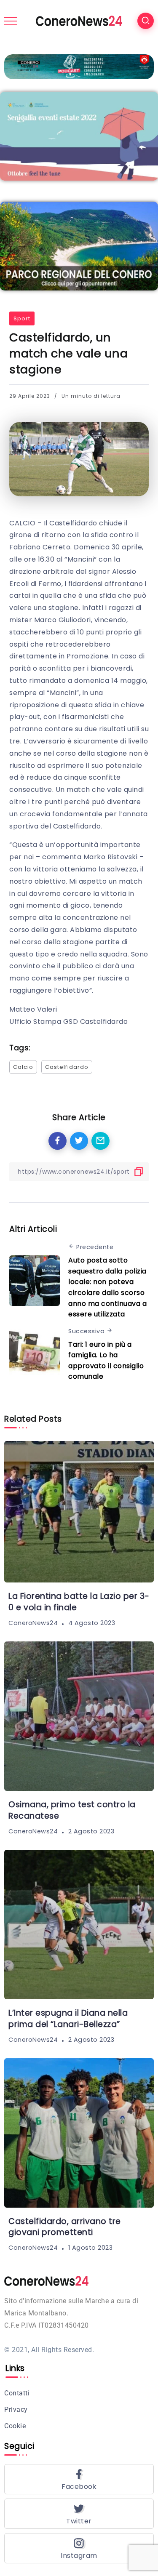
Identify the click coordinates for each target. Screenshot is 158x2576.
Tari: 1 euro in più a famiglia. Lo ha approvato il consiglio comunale (106, 1361)
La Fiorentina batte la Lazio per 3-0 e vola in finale (79, 1602)
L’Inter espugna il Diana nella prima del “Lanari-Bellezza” (68, 2019)
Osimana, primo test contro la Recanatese (72, 1810)
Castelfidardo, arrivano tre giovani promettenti (65, 2227)
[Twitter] (79, 2514)
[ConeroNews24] (79, 20)
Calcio (23, 1067)
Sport (22, 318)
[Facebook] (79, 2479)
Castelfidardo (67, 1067)
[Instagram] (79, 2548)
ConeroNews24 (33, 1623)
